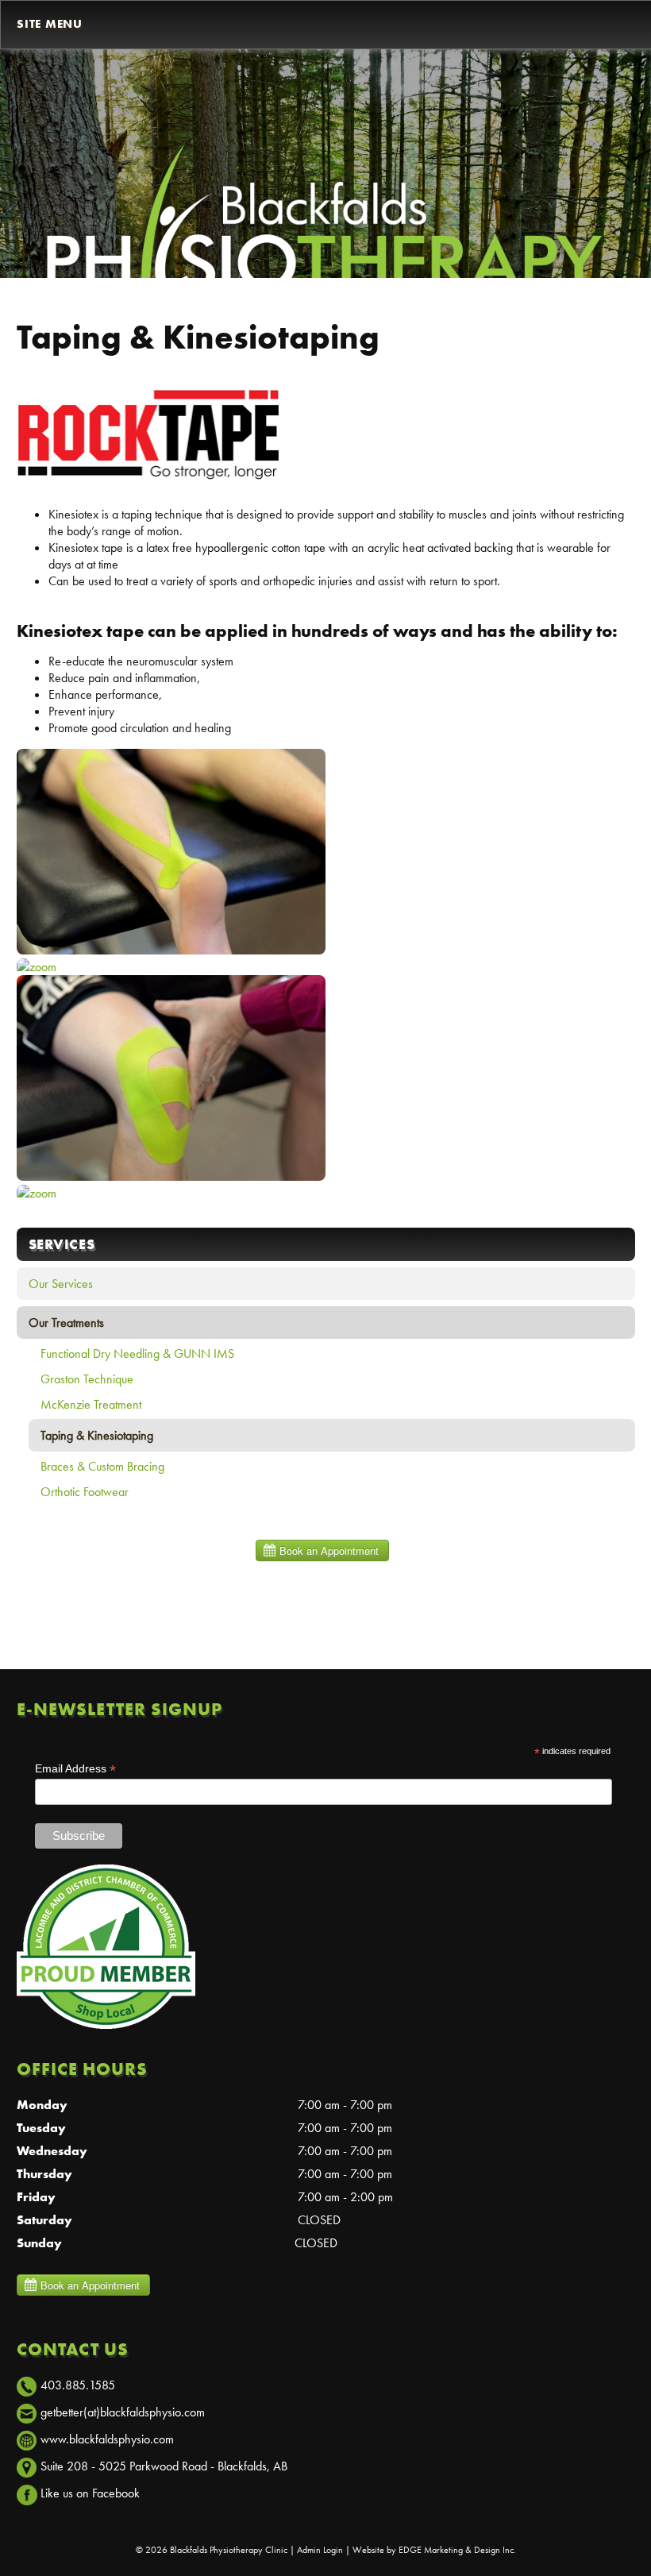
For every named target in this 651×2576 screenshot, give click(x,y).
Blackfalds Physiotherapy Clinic (229, 2550)
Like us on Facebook (90, 2493)
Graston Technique (87, 1379)
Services (62, 1244)
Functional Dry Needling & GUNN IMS (137, 1354)
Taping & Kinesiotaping (97, 1435)
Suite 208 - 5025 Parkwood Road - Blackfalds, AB (164, 2466)
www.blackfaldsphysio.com (107, 2439)
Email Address (75, 1769)
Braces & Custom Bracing (102, 1466)
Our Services (61, 1284)
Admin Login (320, 2550)
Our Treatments (66, 1323)
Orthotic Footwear (85, 1492)
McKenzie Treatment (91, 1404)
